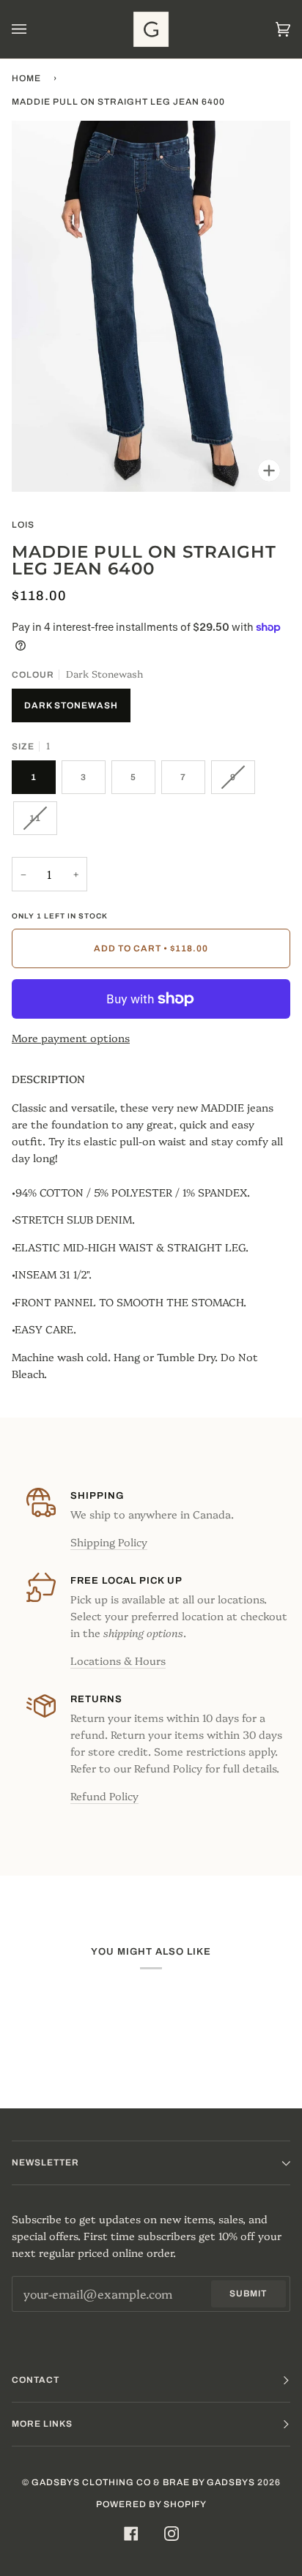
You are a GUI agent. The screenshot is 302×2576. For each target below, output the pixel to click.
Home (26, 78)
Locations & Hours (118, 1660)
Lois (23, 525)
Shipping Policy (109, 1542)
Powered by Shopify (151, 2504)
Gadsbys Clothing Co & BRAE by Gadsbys (143, 2482)
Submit (248, 2294)
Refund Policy (104, 1796)
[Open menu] (34, 29)
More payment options (71, 1038)
